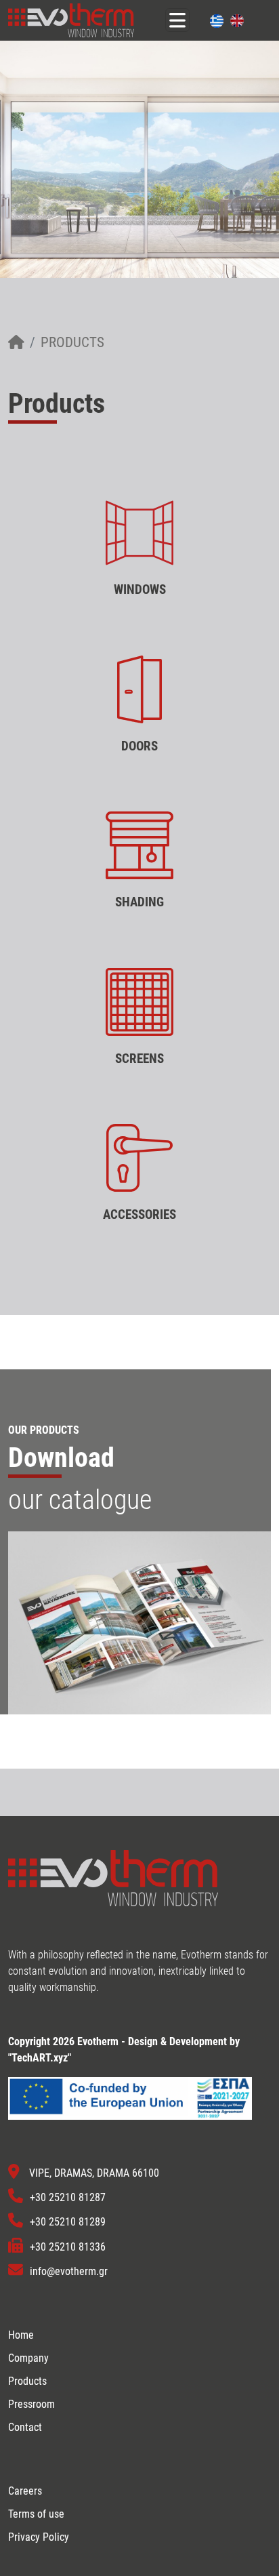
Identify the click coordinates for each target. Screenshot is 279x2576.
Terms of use (36, 2514)
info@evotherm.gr (69, 2271)
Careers (25, 2491)
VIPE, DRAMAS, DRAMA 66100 (94, 2173)
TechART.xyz (40, 2058)
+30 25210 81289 (68, 2222)
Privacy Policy (39, 2537)
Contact (25, 2427)
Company (28, 2358)
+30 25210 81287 (68, 2197)
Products (72, 342)
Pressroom (31, 2404)
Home (21, 2335)
